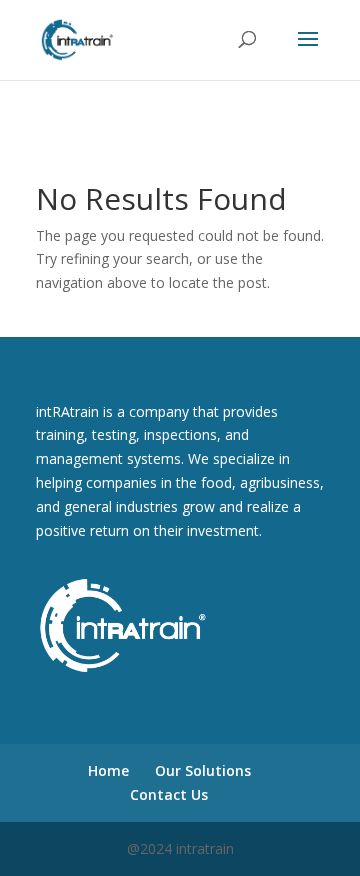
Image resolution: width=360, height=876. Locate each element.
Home (108, 770)
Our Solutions (203, 770)
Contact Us (169, 794)
